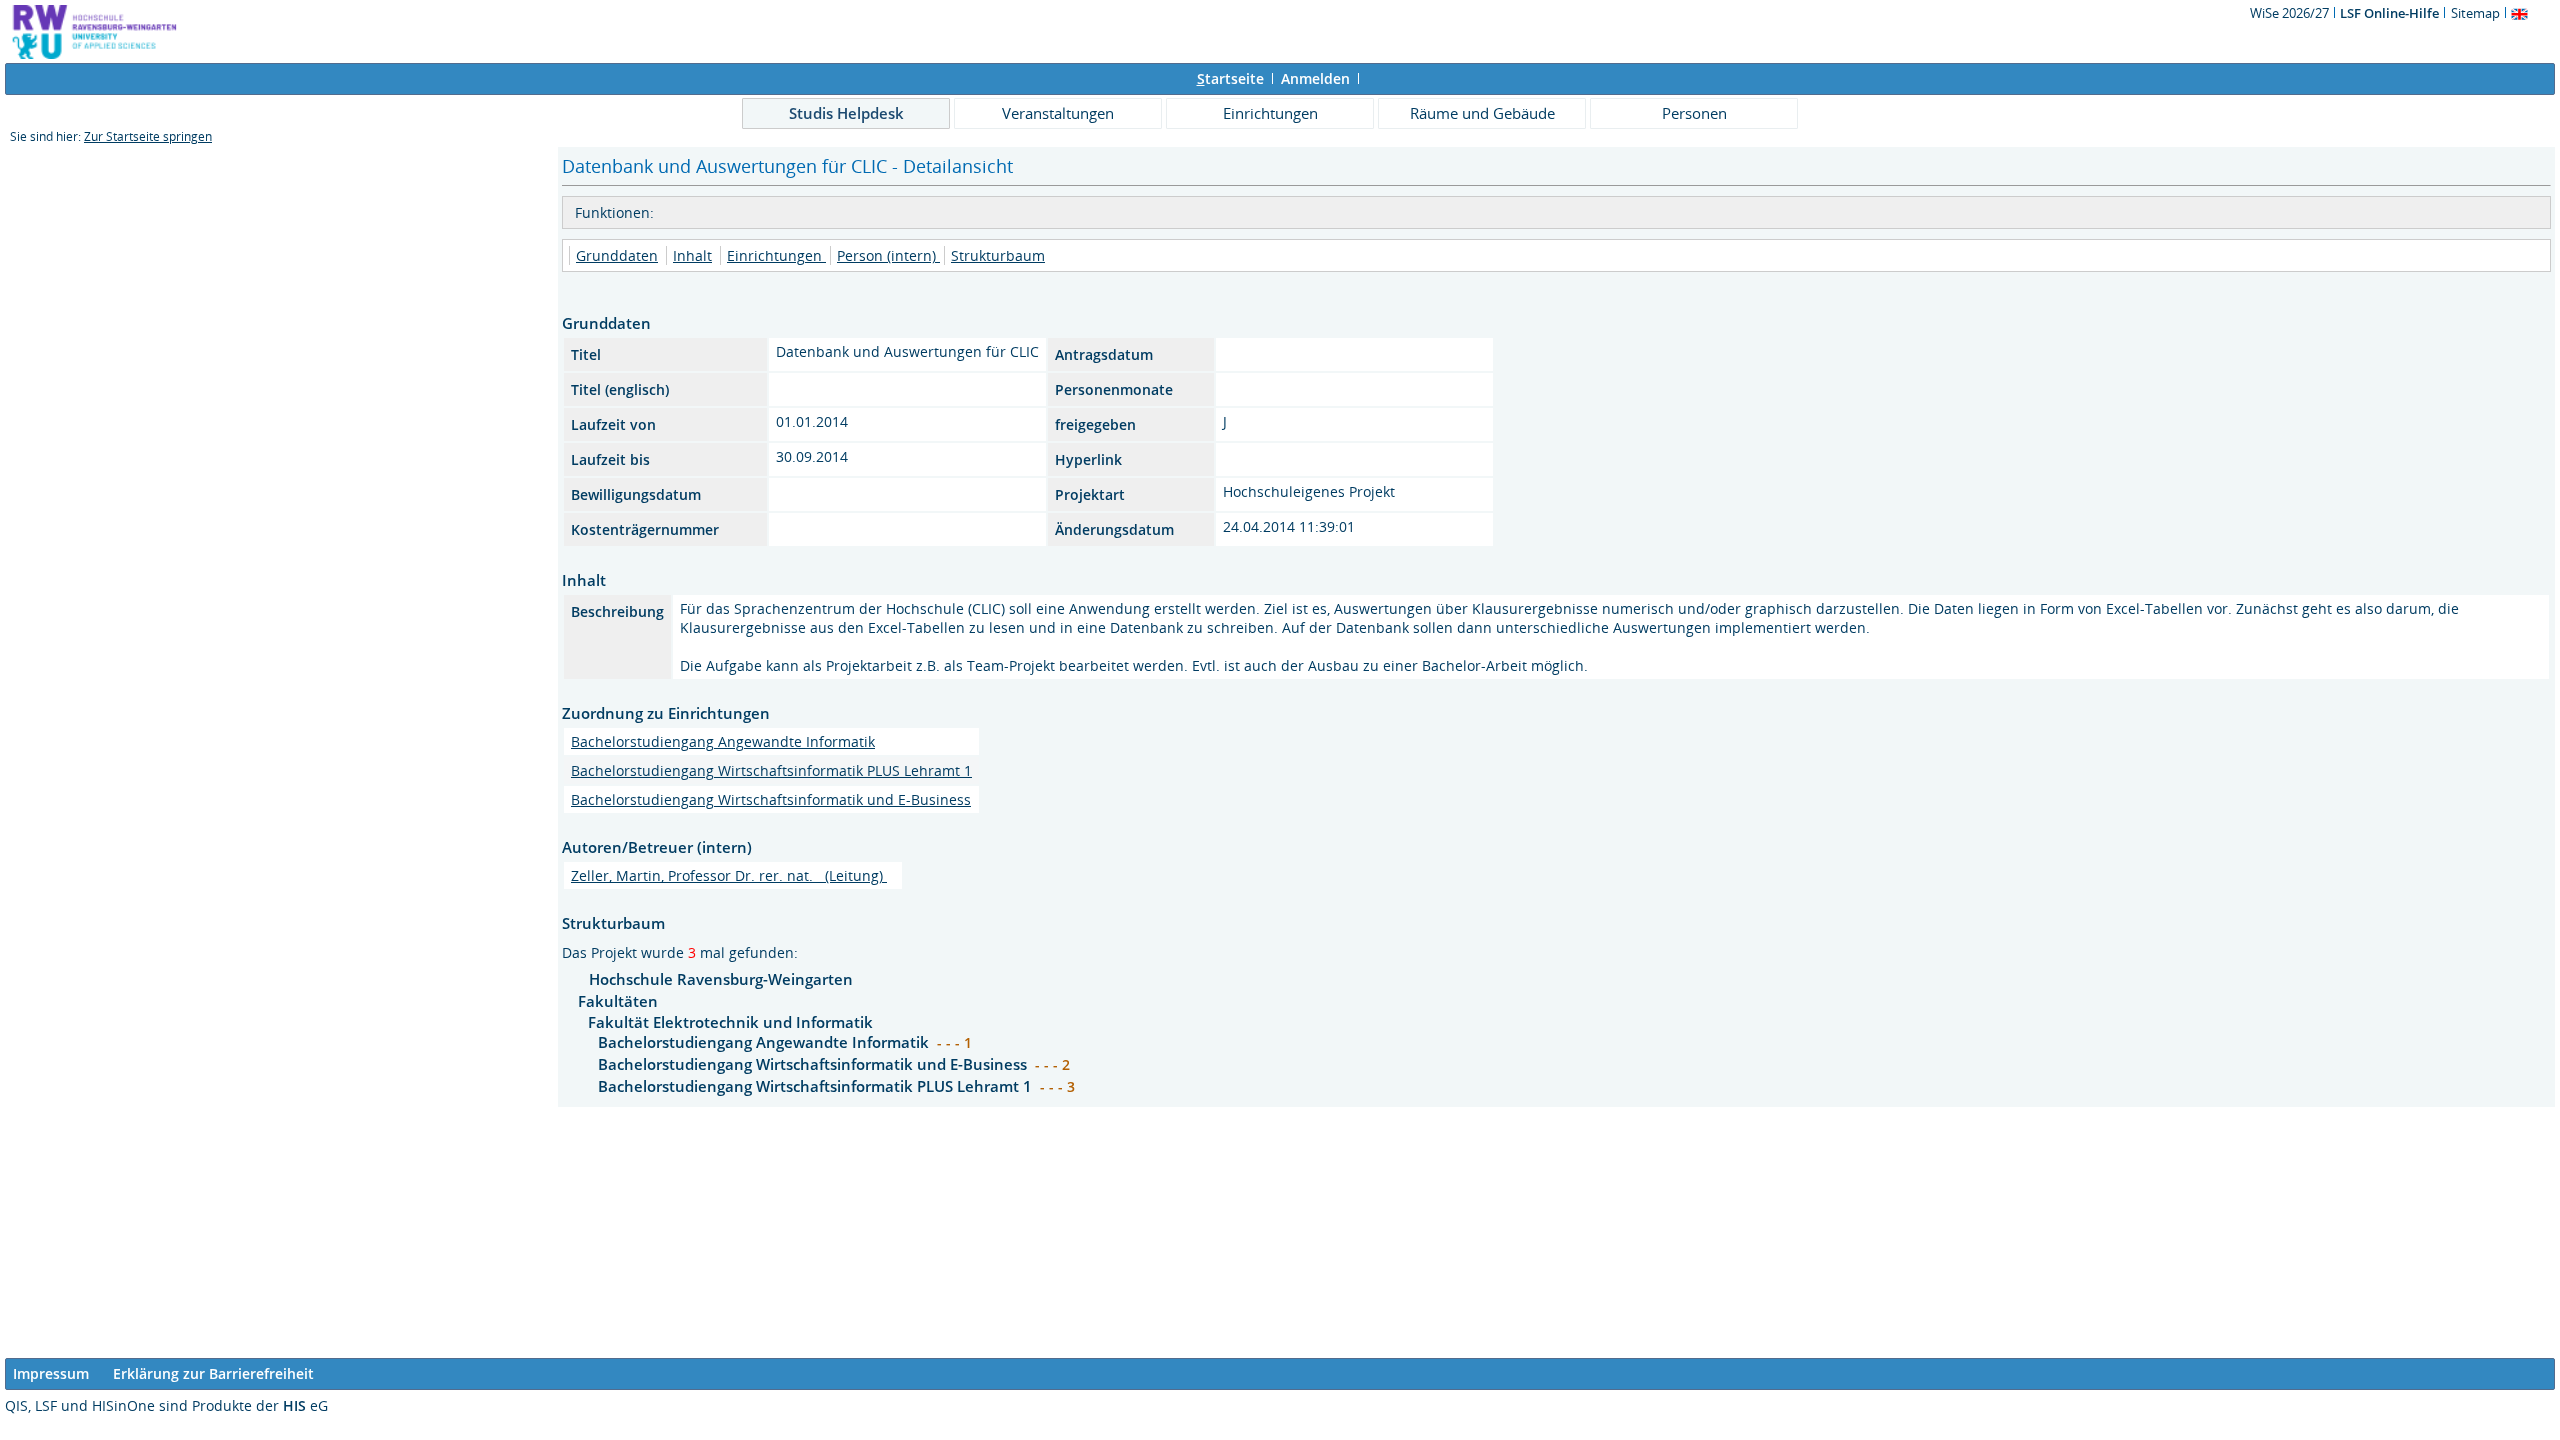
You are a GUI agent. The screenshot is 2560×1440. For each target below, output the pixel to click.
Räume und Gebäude (1482, 113)
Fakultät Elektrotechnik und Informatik (730, 1022)
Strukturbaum (998, 255)
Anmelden (1315, 78)
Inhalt (692, 255)
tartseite (1230, 78)
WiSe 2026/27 (2291, 13)
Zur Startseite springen (148, 136)
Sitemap (2475, 13)
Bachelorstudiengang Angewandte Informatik (723, 741)
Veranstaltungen (1058, 113)
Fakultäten (618, 1001)
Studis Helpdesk (846, 113)
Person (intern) (888, 255)
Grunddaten (617, 255)
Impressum (51, 1373)
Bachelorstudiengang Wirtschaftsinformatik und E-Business (771, 799)
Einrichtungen (1270, 113)
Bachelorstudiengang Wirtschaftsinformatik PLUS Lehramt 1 (771, 770)
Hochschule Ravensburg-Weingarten (721, 979)
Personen (1694, 113)
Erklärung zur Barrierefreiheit (213, 1373)
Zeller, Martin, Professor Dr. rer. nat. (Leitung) (729, 875)
